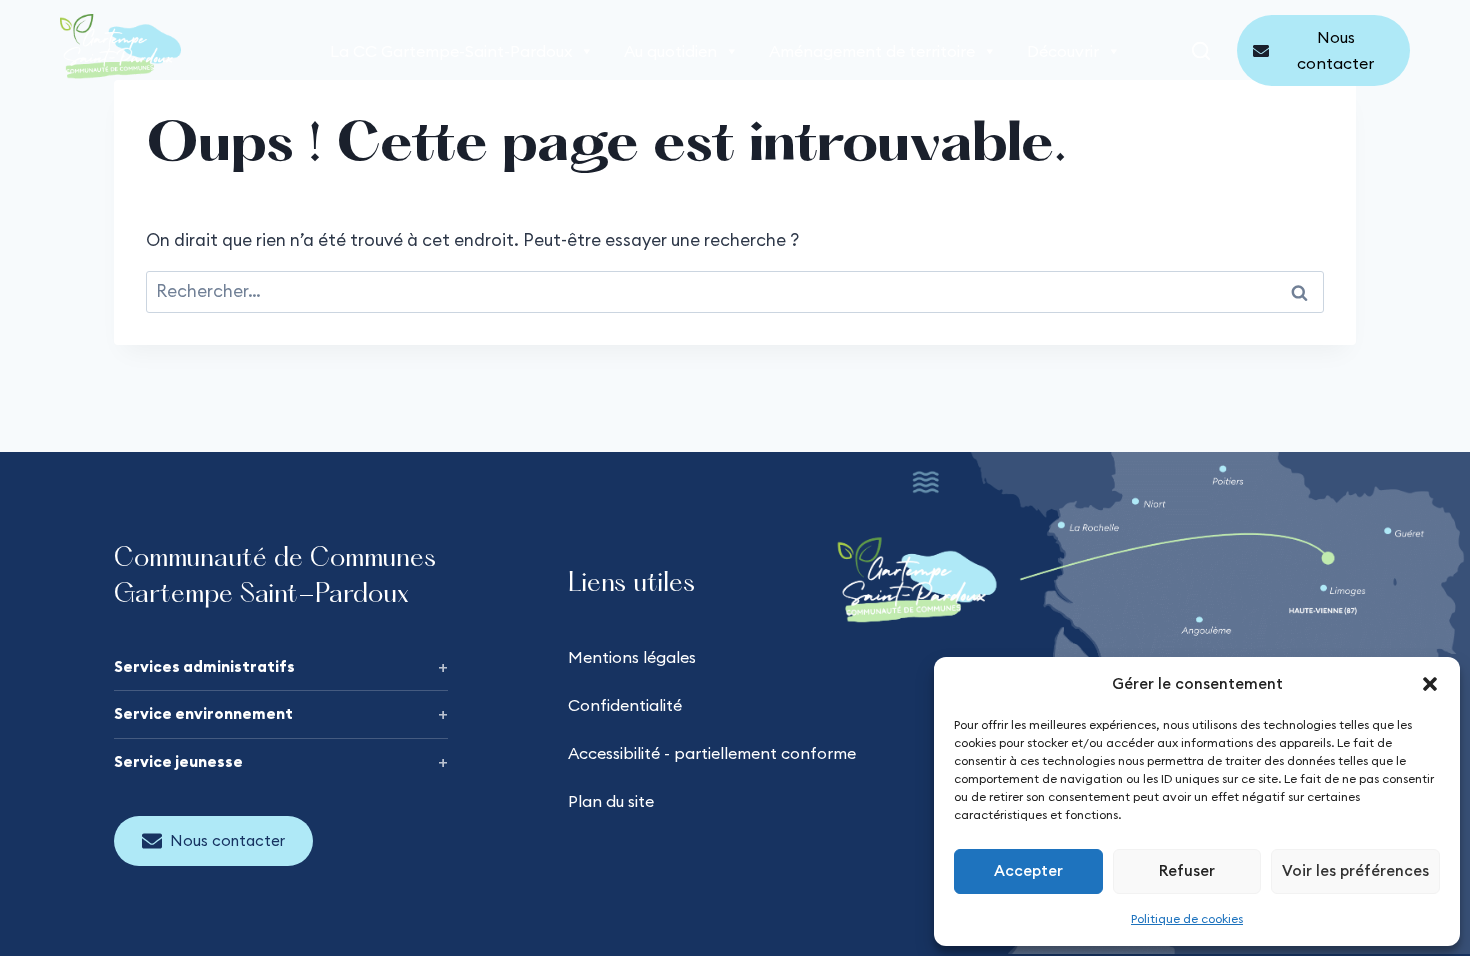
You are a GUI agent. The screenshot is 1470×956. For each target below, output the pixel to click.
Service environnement (203, 713)
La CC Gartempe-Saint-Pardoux (451, 51)
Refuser (1187, 870)
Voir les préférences (1355, 870)
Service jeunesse (178, 761)
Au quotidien (670, 51)
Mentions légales (632, 657)
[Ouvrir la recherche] (1201, 51)
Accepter (1028, 870)
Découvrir (1063, 51)
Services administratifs (204, 666)
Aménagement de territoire (872, 51)
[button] (1430, 684)
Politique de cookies (1187, 918)
